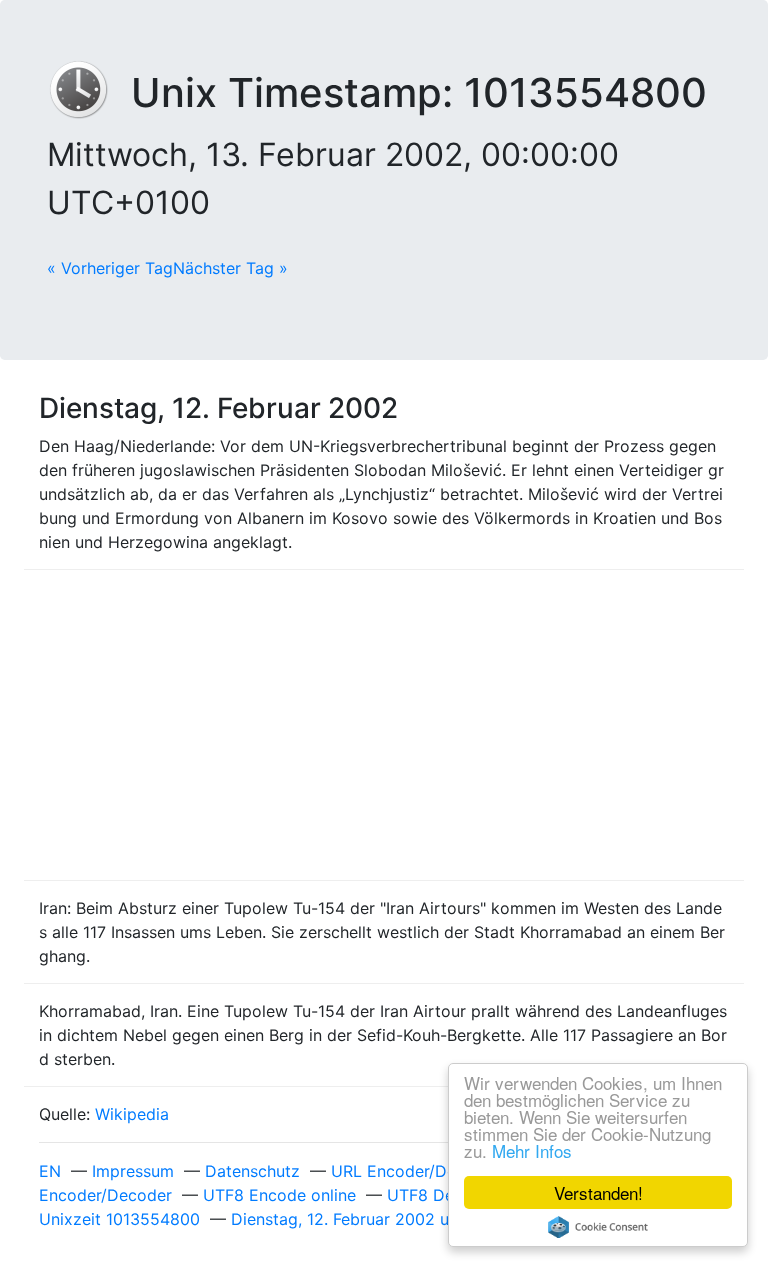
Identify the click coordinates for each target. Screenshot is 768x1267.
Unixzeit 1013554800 (119, 1219)
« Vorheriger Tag (110, 268)
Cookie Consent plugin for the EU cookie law (598, 1227)
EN (50, 1171)
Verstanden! (598, 1192)
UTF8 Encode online (279, 1195)
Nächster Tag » (230, 268)
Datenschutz (252, 1171)
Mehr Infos (532, 1150)
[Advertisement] (384, 725)
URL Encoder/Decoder (415, 1171)
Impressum (133, 1171)
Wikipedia (132, 1114)
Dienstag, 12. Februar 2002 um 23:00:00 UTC (403, 1219)
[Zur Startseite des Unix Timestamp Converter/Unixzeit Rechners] (89, 92)
